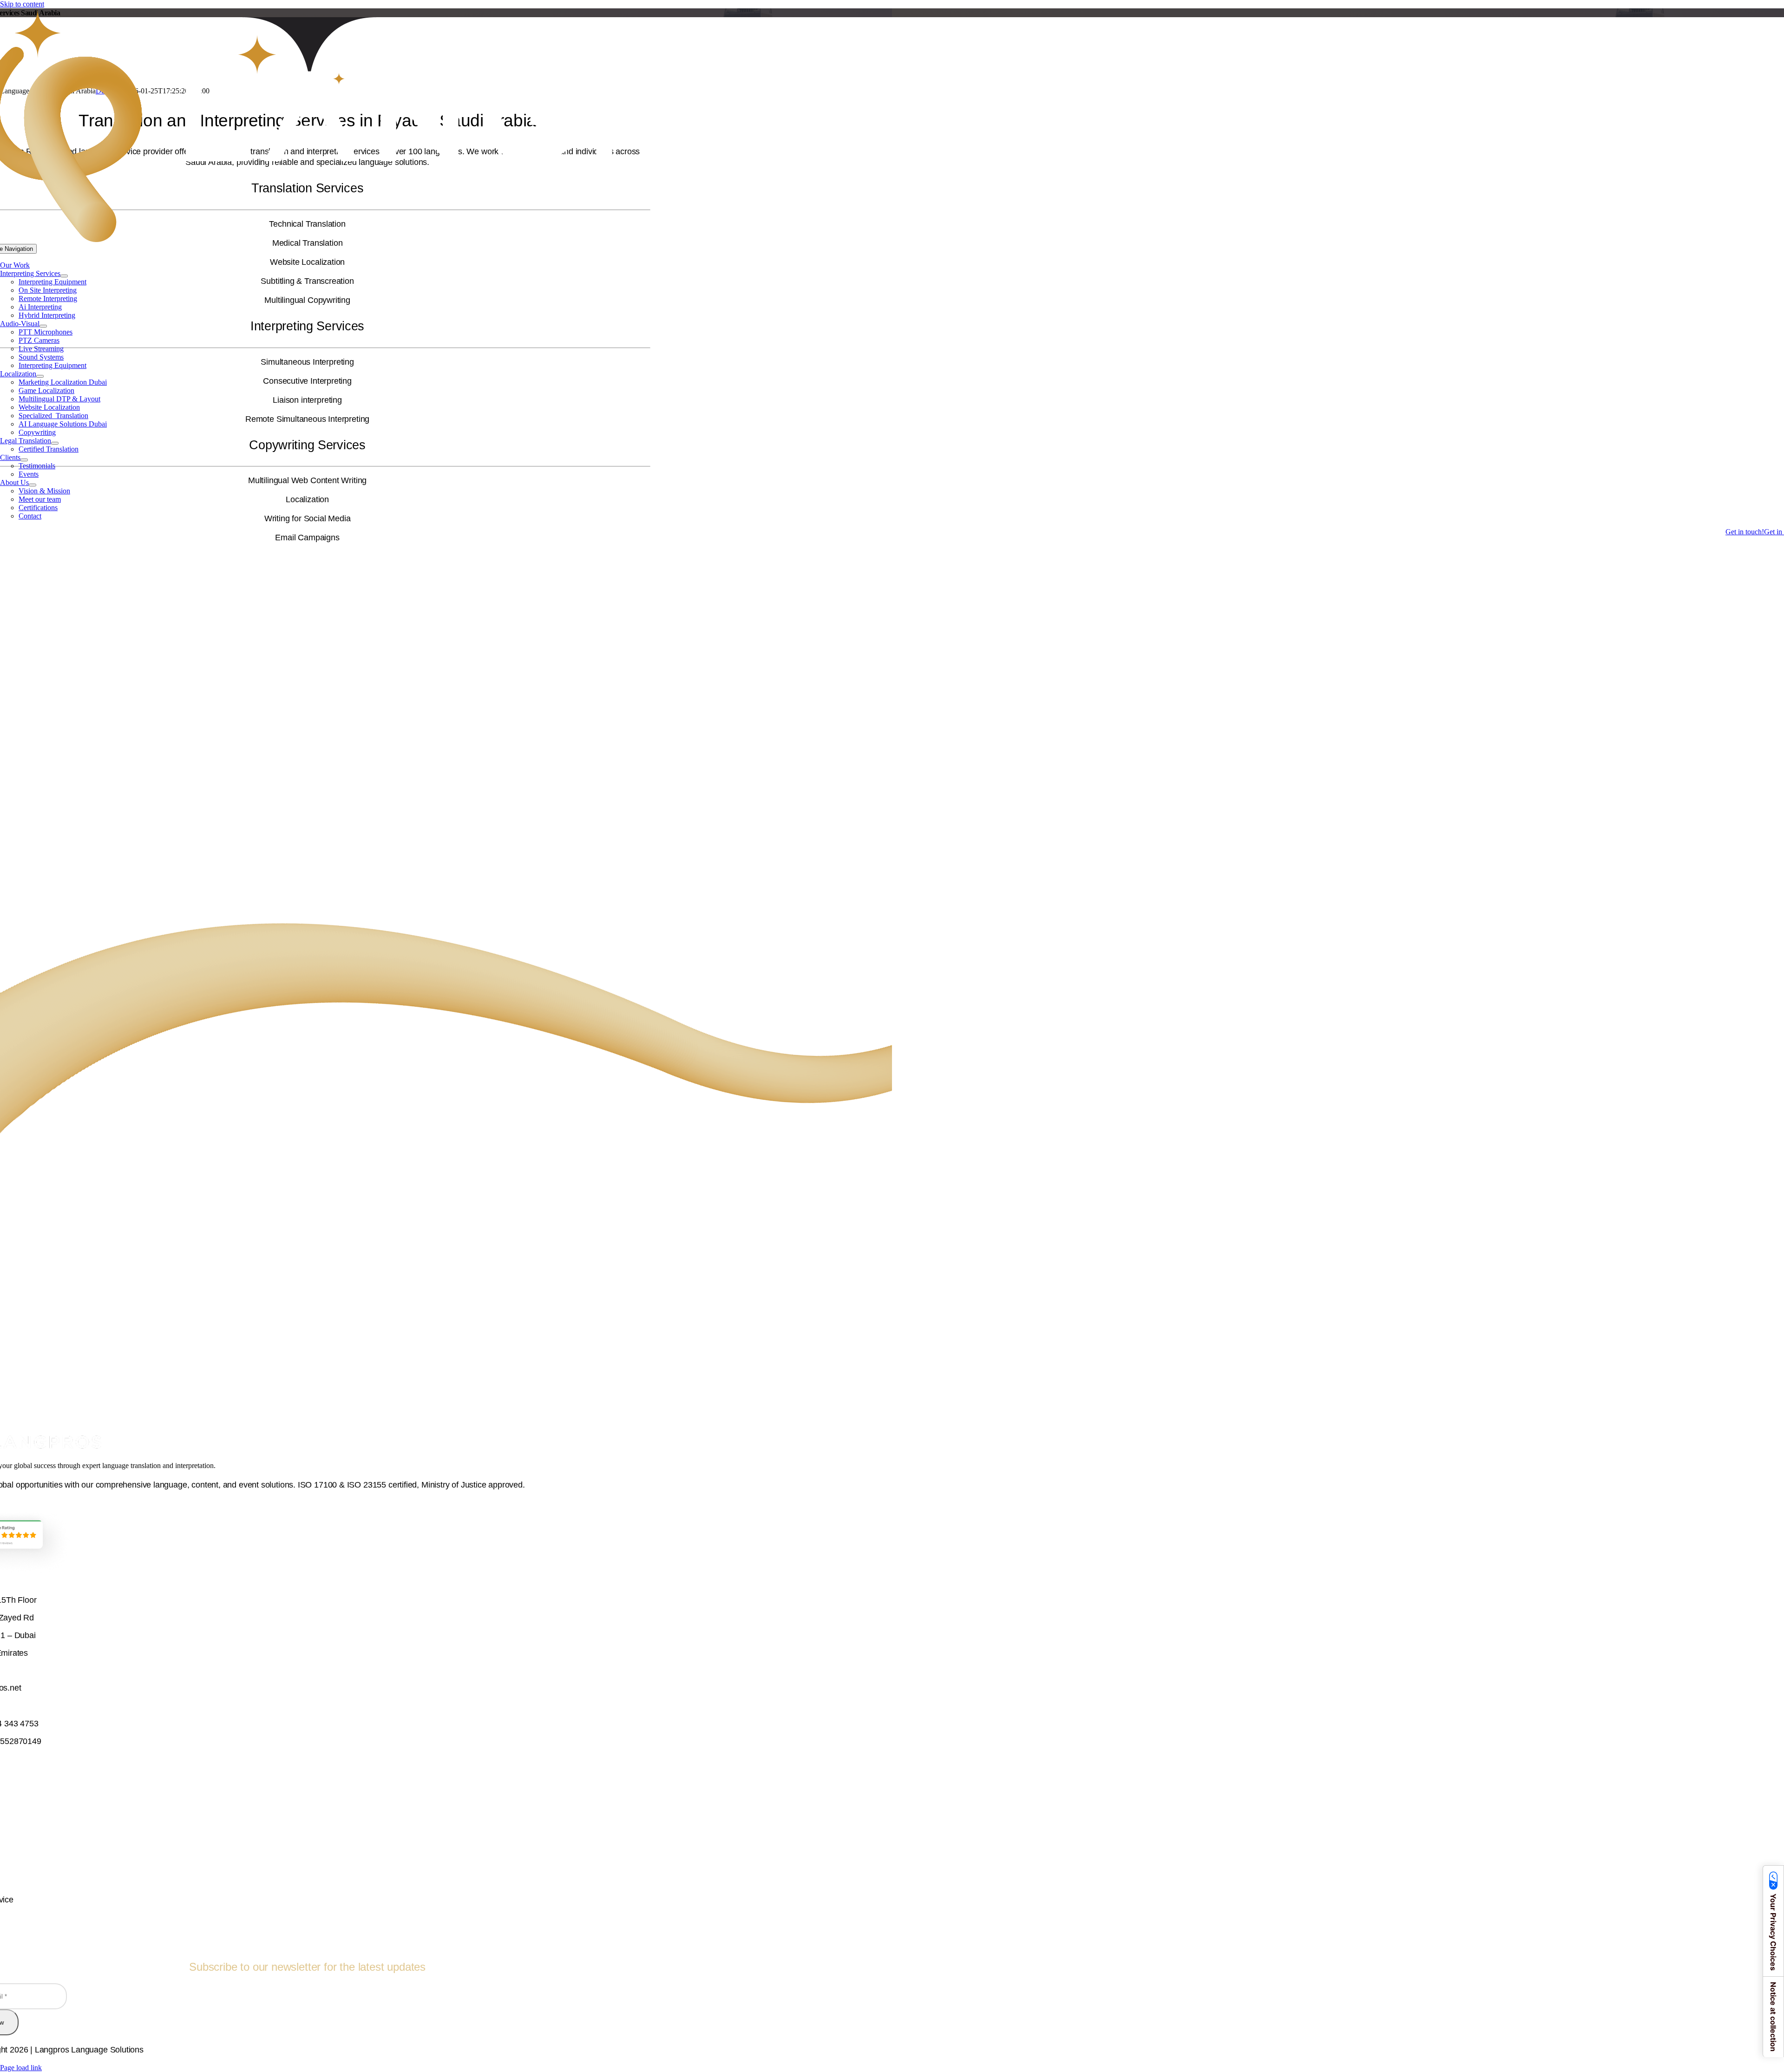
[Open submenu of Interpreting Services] (64, 276)
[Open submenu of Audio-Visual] (43, 326)
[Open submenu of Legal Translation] (55, 443)
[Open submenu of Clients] (24, 460)
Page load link (21, 2068)
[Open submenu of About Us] (33, 485)
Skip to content (22, 4)
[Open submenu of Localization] (40, 376)
